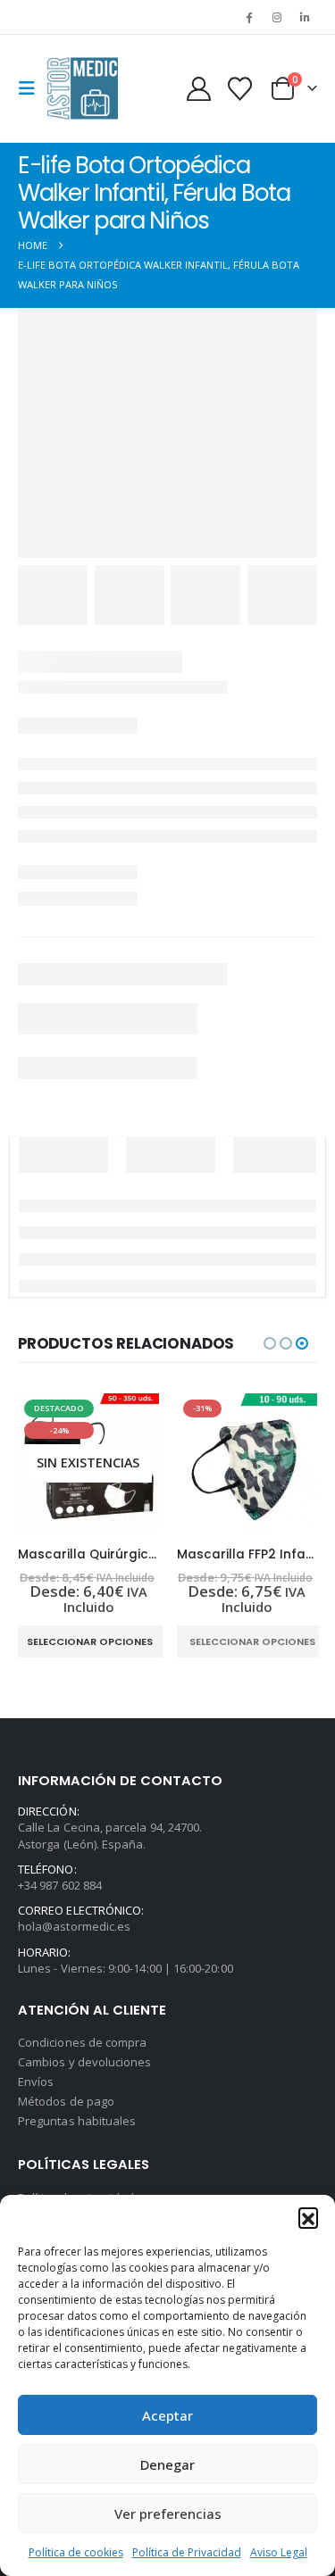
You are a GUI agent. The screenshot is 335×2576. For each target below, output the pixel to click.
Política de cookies (76, 2552)
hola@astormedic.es (74, 1926)
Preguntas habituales (77, 2121)
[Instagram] (277, 17)
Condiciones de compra (82, 2042)
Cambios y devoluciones (84, 2062)
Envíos (36, 2082)
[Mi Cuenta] (199, 89)
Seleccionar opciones (90, 1641)
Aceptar (167, 2415)
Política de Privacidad (187, 2552)
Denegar (167, 2464)
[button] (308, 2217)
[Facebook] (248, 17)
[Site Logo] (82, 88)
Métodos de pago (66, 2101)
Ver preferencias (168, 2514)
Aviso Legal (279, 2552)
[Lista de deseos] (239, 89)
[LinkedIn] (305, 17)
